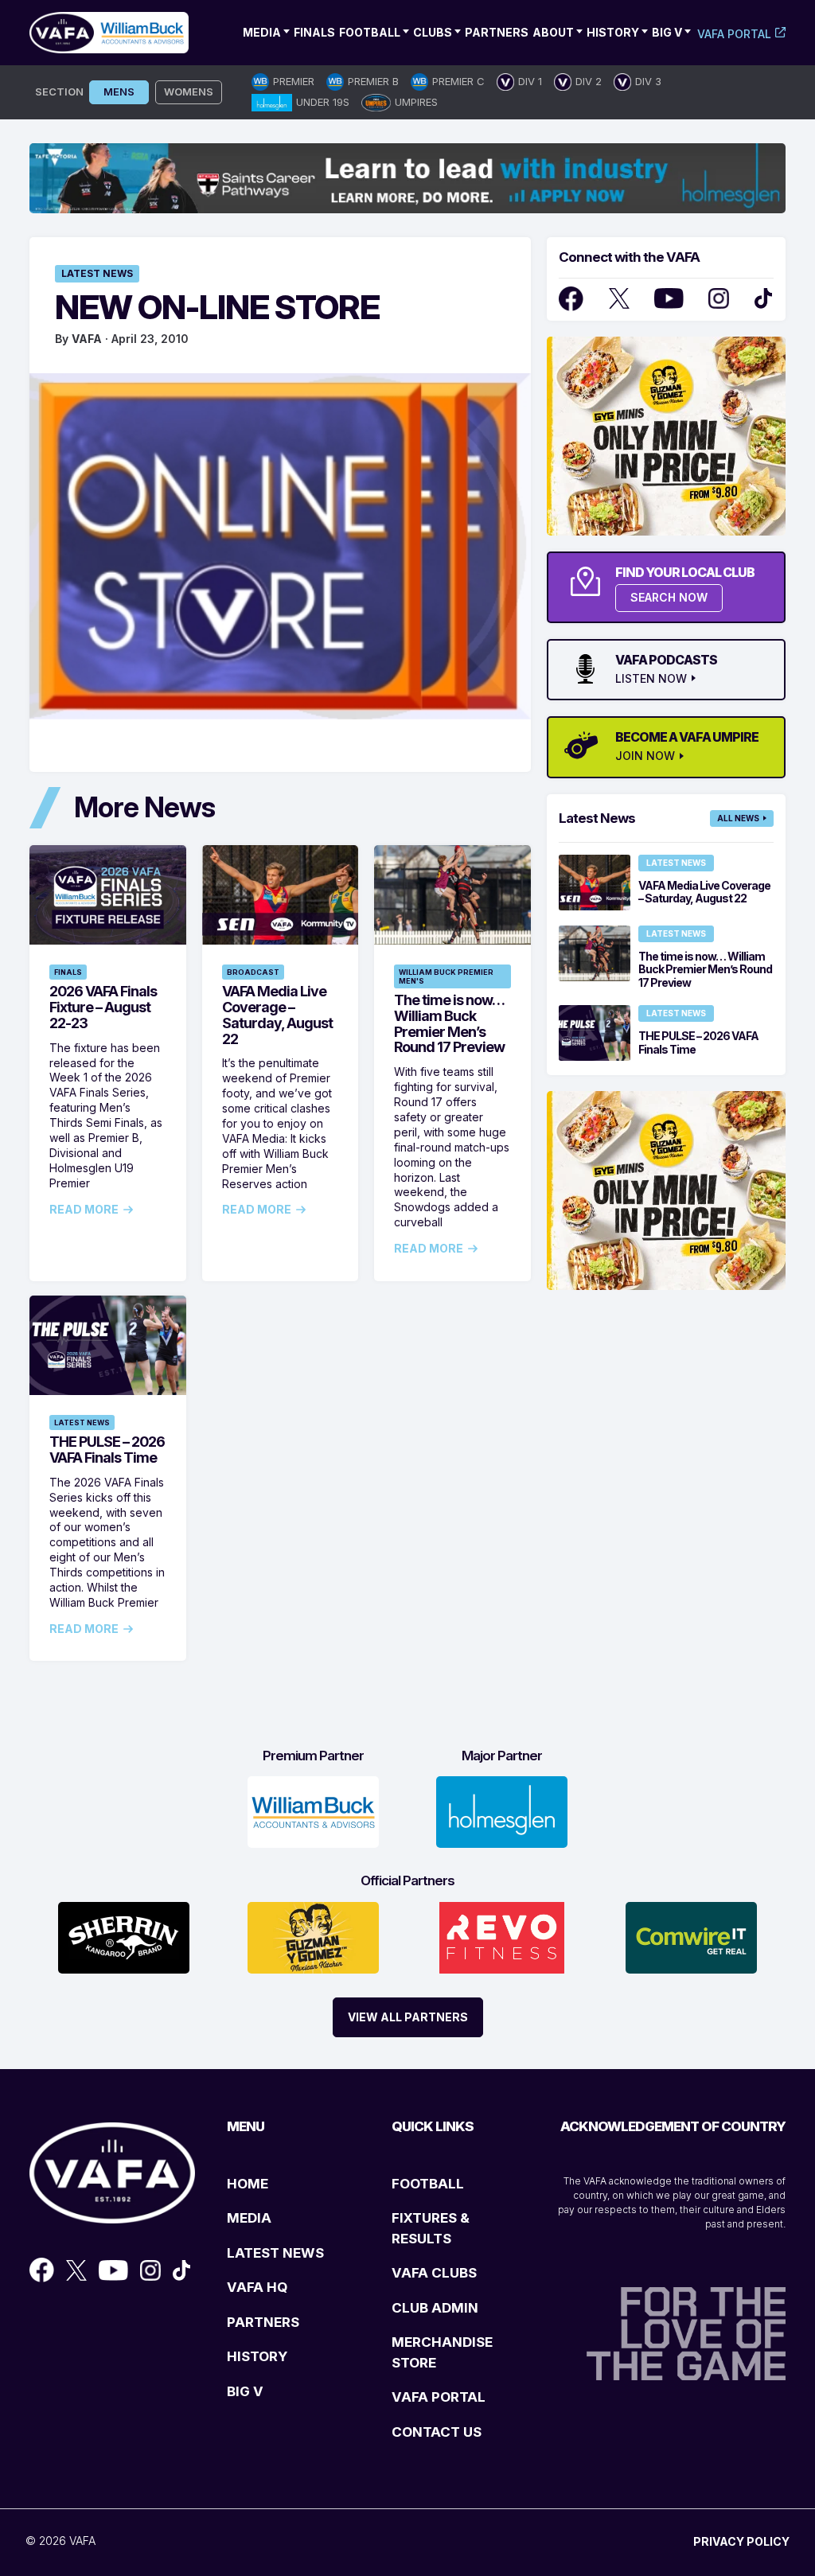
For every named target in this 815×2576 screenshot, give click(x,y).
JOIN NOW (645, 756)
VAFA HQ (257, 2287)
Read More (84, 1210)
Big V (667, 32)
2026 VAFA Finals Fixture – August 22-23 (103, 1007)
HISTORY (257, 2356)
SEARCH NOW (669, 597)
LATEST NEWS (275, 2253)
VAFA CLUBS (434, 2273)
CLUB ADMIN (435, 2308)
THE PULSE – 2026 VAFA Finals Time (107, 1450)
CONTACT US (437, 2432)
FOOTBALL (428, 2184)
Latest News (97, 273)
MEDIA (249, 2218)
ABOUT (553, 32)
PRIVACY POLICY (741, 2541)
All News (738, 818)
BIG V (245, 2391)
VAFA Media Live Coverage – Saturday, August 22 (277, 1015)
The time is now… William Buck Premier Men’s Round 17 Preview (449, 1023)
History (613, 32)
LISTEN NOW (651, 679)
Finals (314, 32)
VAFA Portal (734, 34)
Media (262, 32)
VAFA (87, 339)
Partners (497, 32)
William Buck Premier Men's (446, 976)
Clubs (433, 32)
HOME (248, 2184)
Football (370, 32)
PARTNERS (263, 2322)
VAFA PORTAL (439, 2397)
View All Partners (408, 2017)
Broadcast (253, 972)
